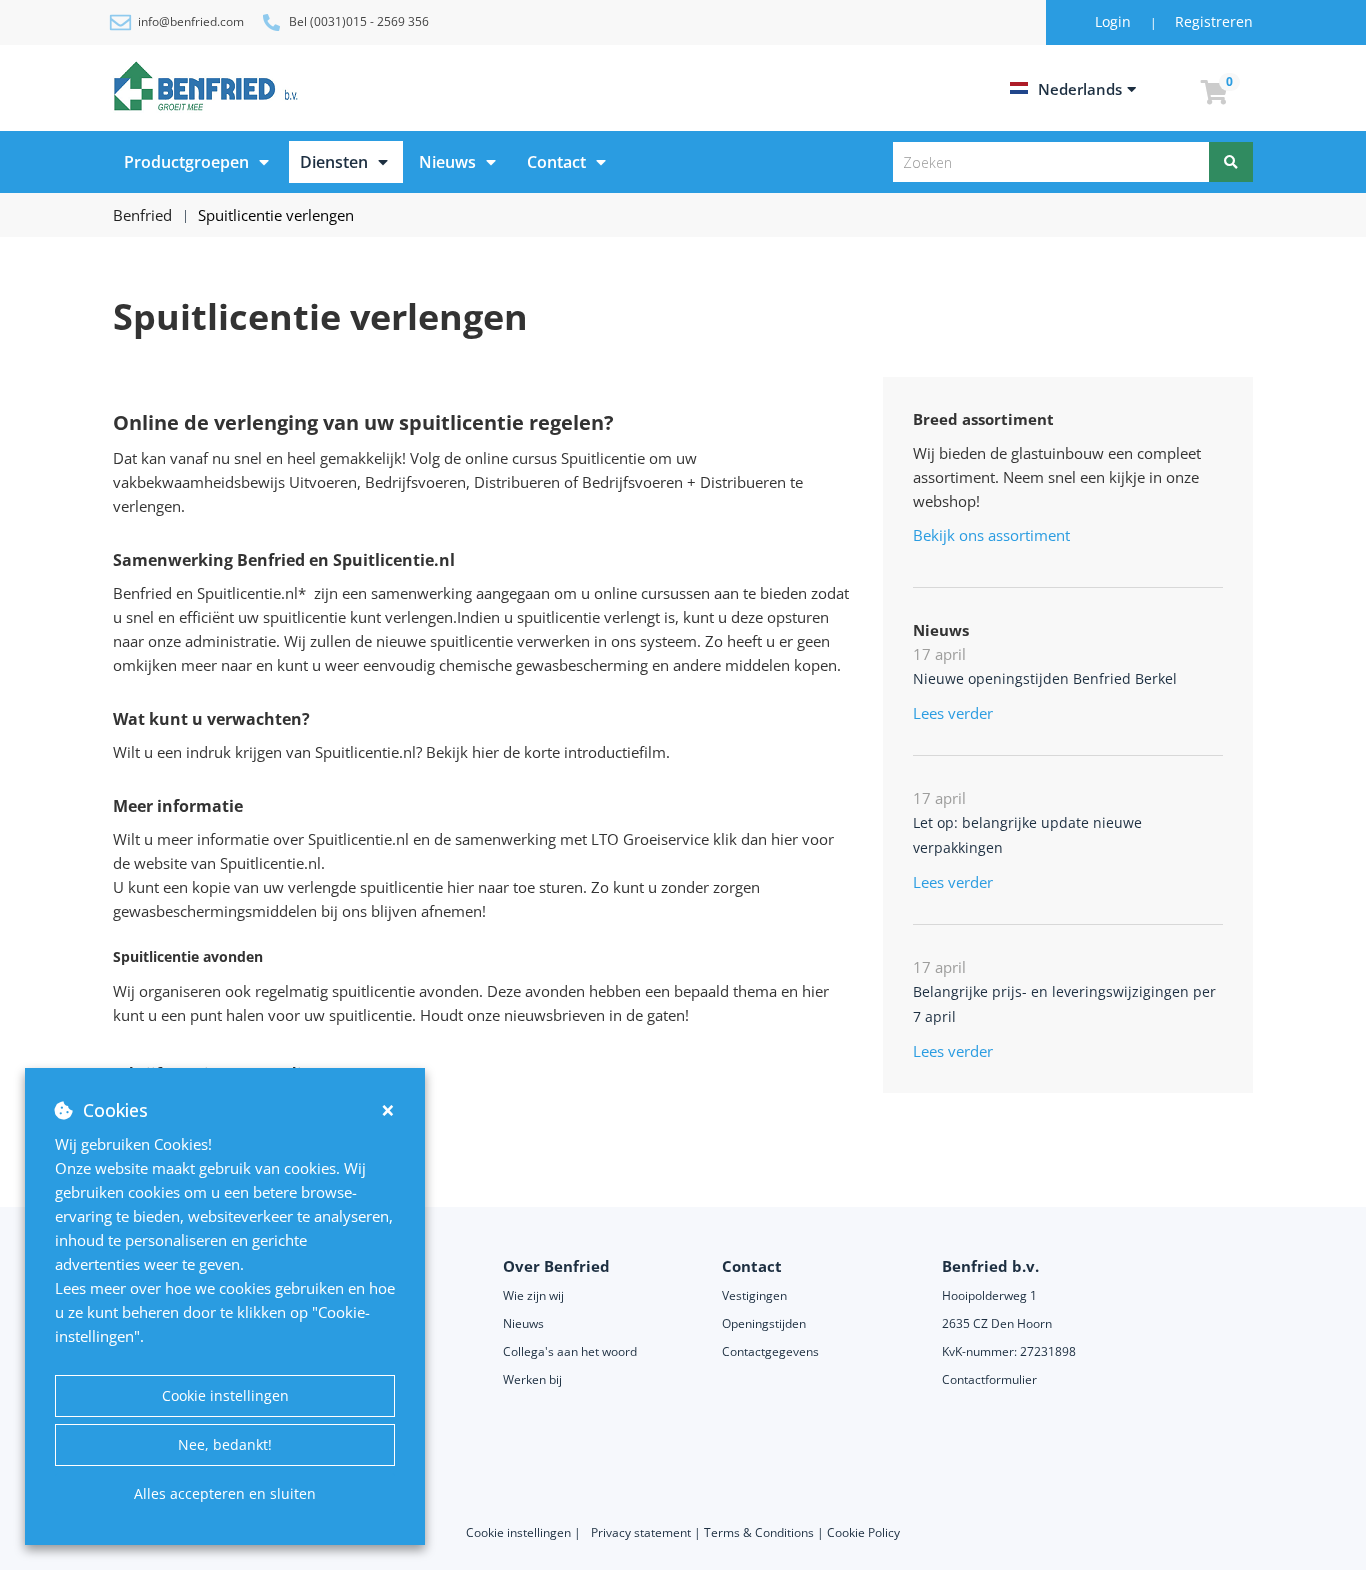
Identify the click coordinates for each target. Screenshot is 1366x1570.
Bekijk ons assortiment (991, 535)
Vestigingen (754, 1295)
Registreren (1214, 21)
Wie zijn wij (533, 1295)
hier (485, 752)
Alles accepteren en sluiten (225, 1493)
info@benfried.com (191, 21)
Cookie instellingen (225, 1395)
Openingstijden (764, 1323)
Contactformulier (989, 1379)
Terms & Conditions (759, 1532)
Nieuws (447, 162)
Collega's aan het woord (570, 1351)
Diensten (334, 162)
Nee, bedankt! (225, 1444)
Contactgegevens (770, 1351)
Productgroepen (186, 162)
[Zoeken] (1231, 162)
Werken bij (532, 1379)
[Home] (209, 86)
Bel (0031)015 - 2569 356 (359, 21)
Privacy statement (642, 1532)
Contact (556, 162)
